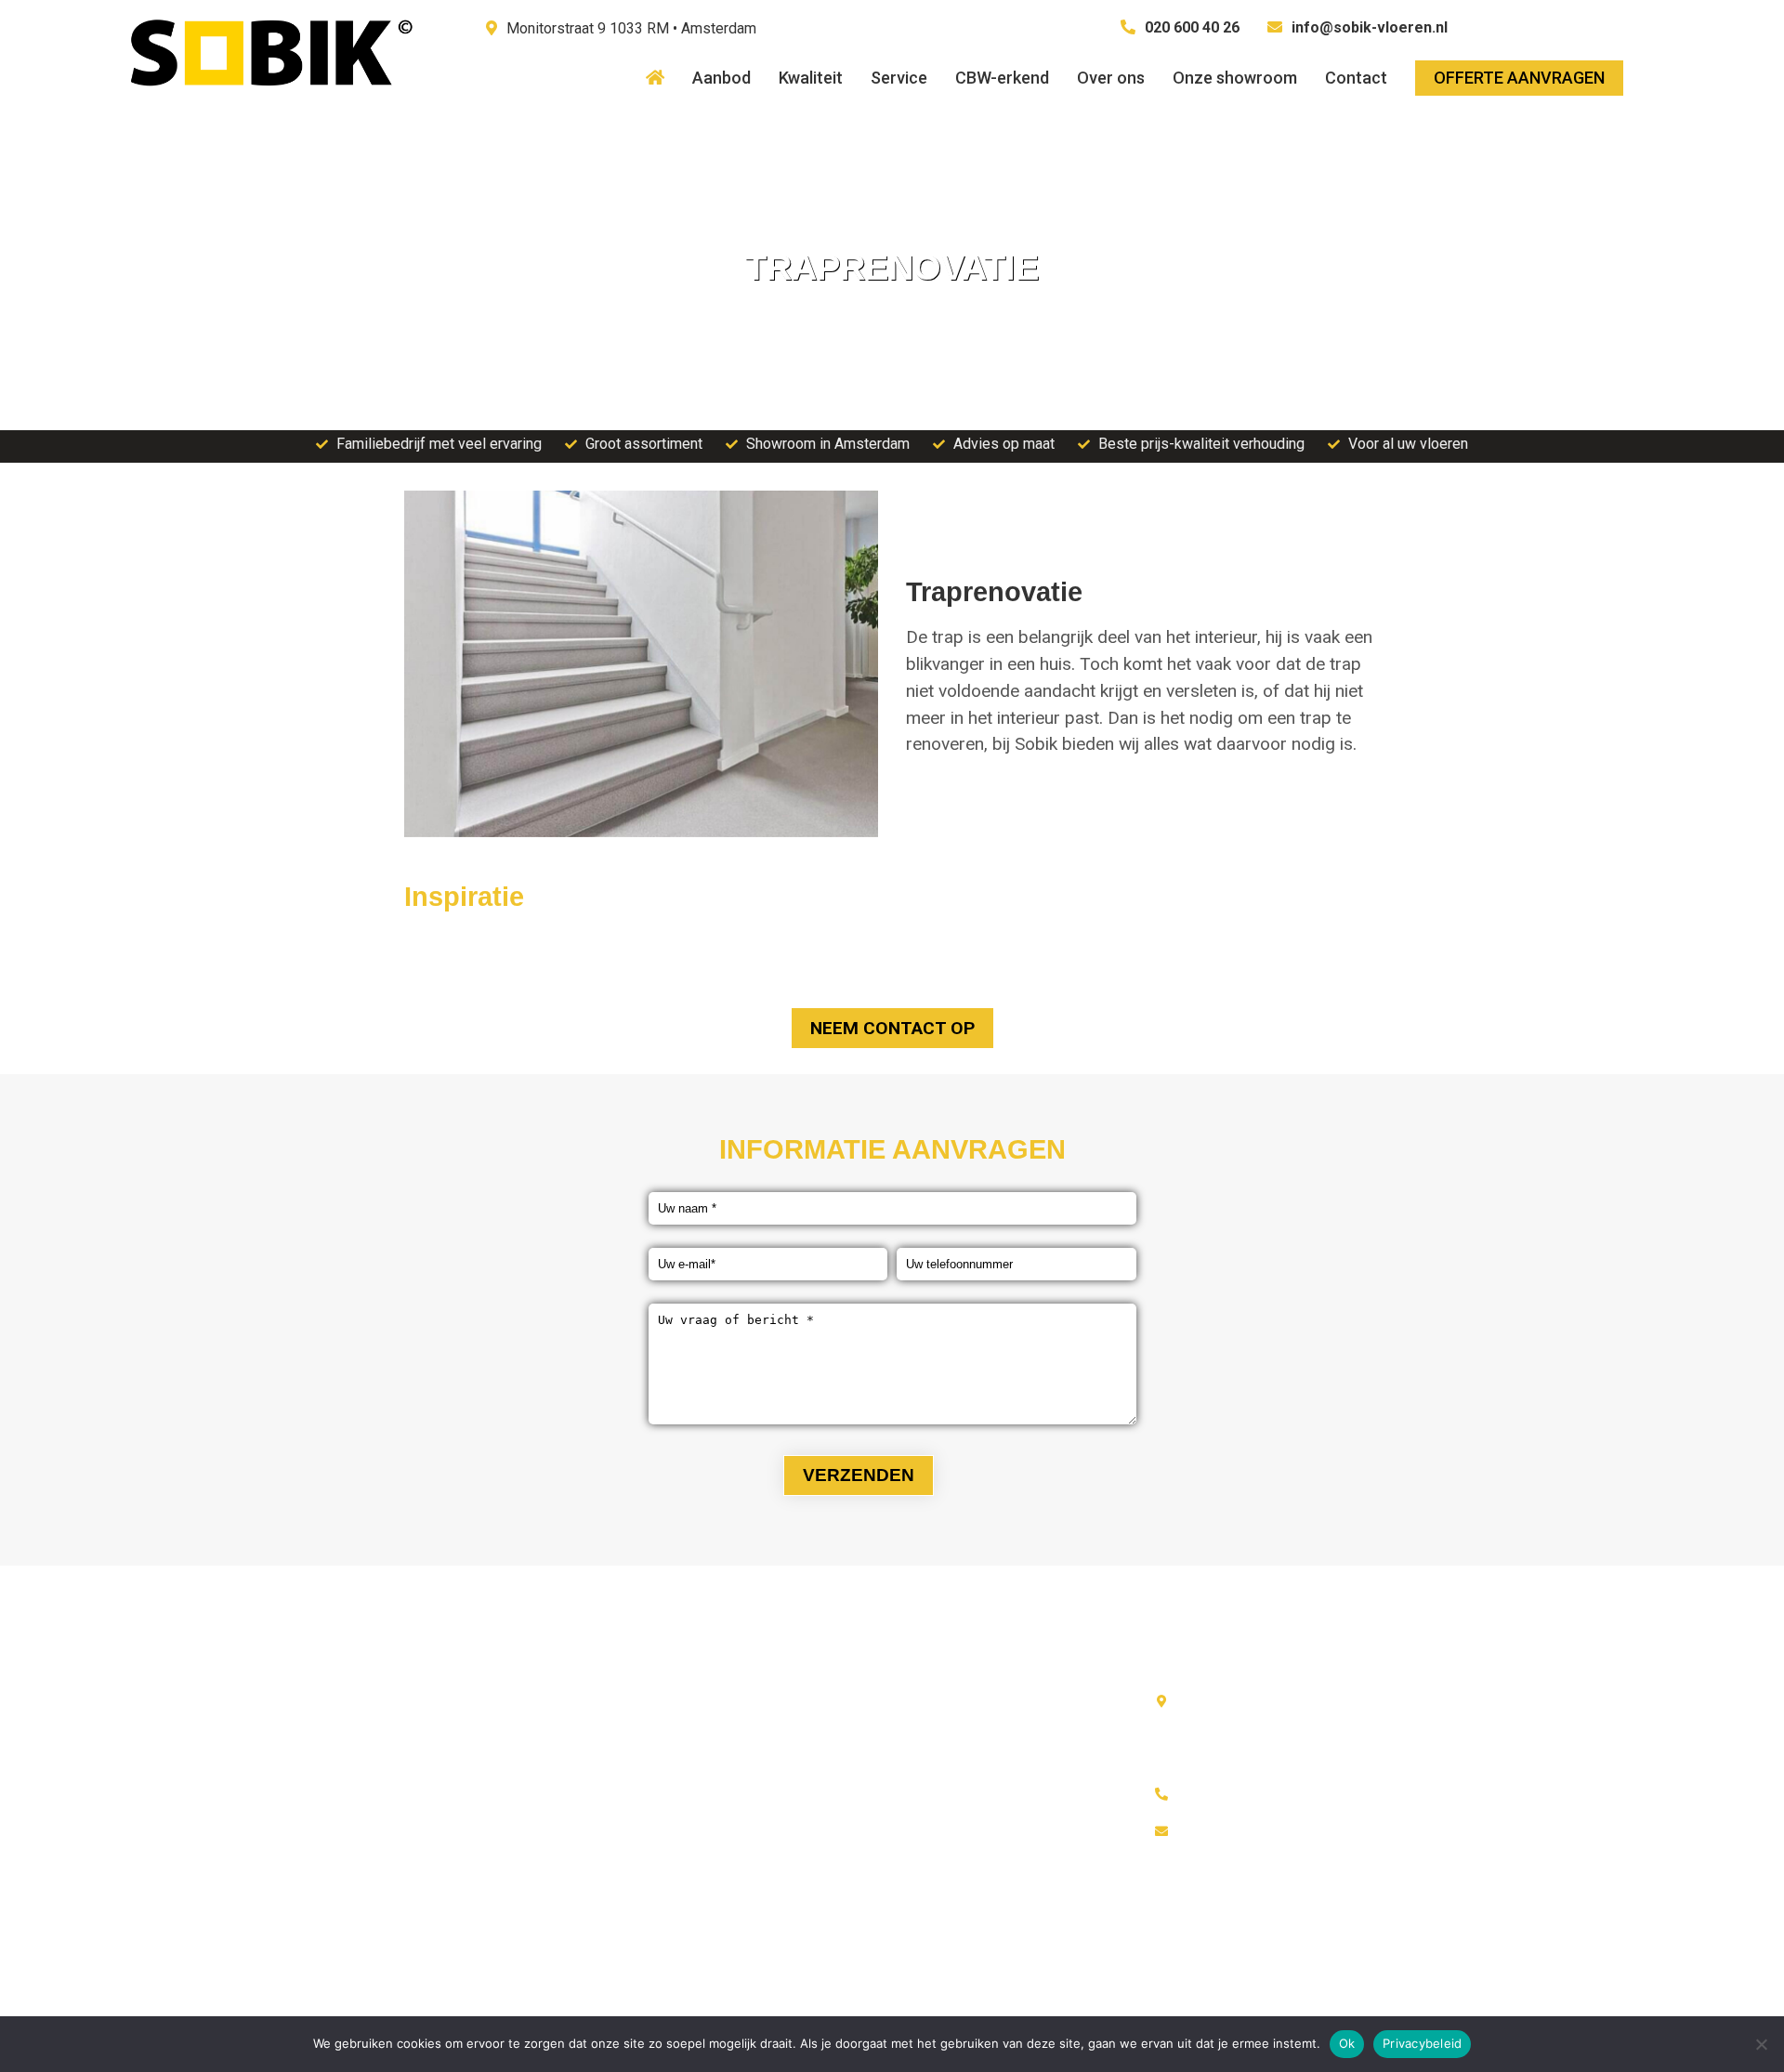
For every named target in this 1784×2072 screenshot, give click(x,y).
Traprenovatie (722, 1775)
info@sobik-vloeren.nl (1370, 27)
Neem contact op (892, 1028)
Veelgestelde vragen (495, 1812)
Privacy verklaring (485, 1775)
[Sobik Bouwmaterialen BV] (269, 104)
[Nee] (1761, 2044)
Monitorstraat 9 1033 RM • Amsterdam (631, 28)
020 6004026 (1224, 1794)
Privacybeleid (1422, 2043)
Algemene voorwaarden (504, 1738)
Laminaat (708, 1701)
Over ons (457, 1701)
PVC (693, 1738)
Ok (1347, 2043)
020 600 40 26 (1192, 27)
